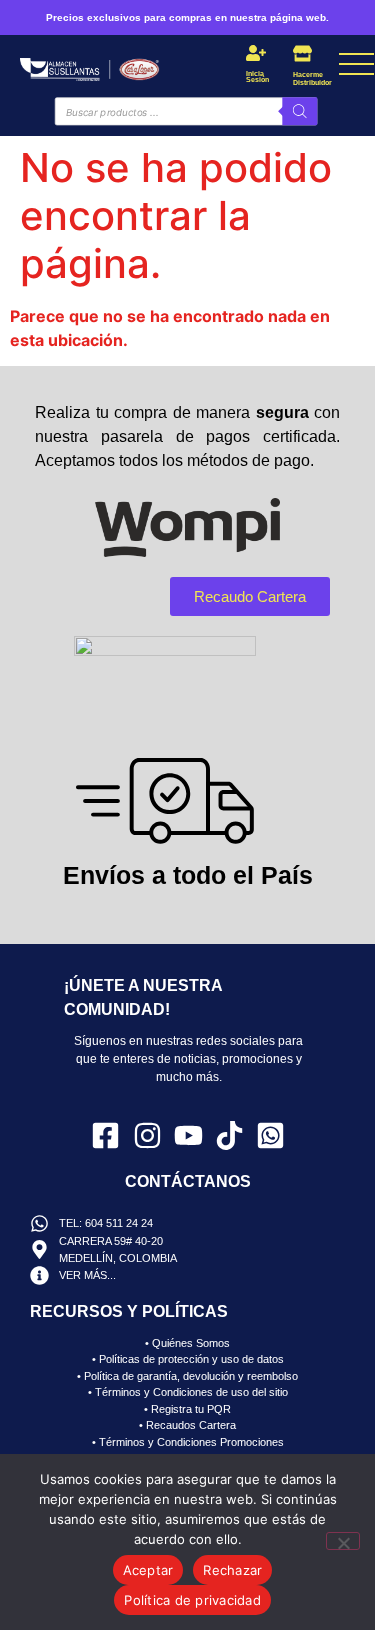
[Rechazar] (343, 1541)
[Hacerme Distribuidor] (302, 53)
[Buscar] (300, 111)
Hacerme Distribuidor (312, 78)
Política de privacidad (192, 1600)
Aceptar (148, 1570)
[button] (203, 65)
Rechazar (232, 1570)
